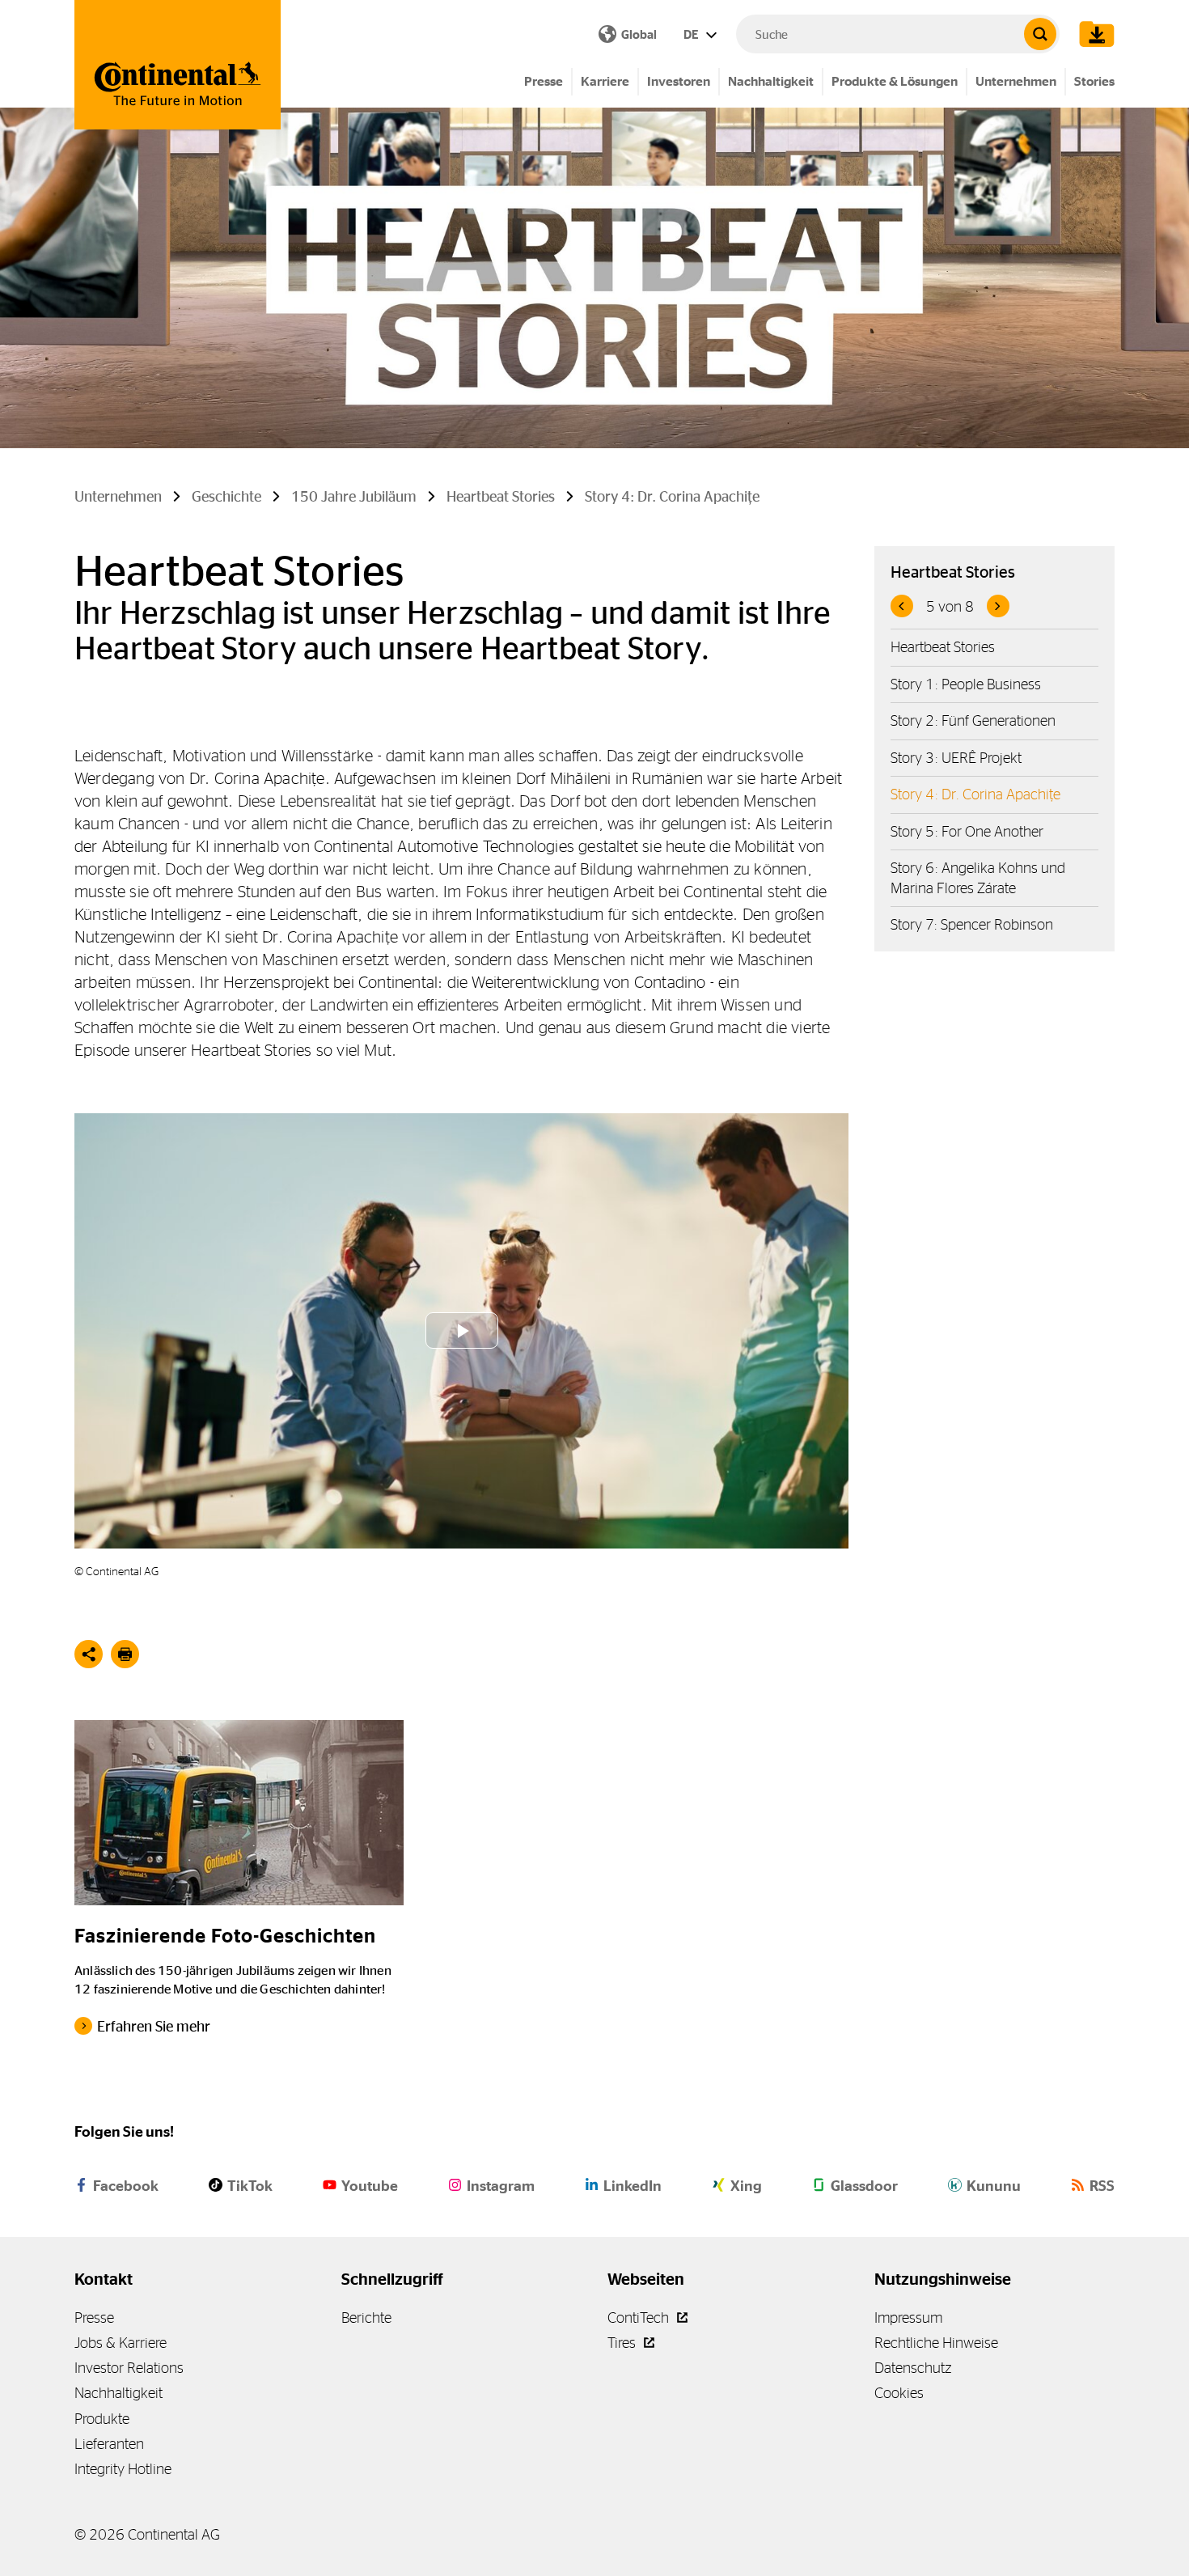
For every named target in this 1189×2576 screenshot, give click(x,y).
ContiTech (640, 2318)
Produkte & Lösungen (895, 81)
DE (692, 34)
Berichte (366, 2318)
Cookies (899, 2393)
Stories (1094, 81)
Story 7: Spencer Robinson (972, 924)
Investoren (679, 81)
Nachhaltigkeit (771, 81)
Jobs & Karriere (121, 2343)
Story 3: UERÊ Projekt (956, 758)
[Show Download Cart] (1093, 34)
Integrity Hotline (123, 2469)
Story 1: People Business (966, 684)
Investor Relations (129, 2368)
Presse (544, 81)
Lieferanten (109, 2444)
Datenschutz (913, 2368)
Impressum (908, 2318)
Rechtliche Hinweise (936, 2343)
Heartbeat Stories (943, 647)
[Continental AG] (178, 65)
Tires (623, 2343)
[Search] (1040, 34)
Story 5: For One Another (967, 831)
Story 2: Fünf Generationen (973, 720)
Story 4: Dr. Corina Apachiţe (975, 794)
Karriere (605, 81)
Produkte (102, 2419)
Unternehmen (1016, 81)
